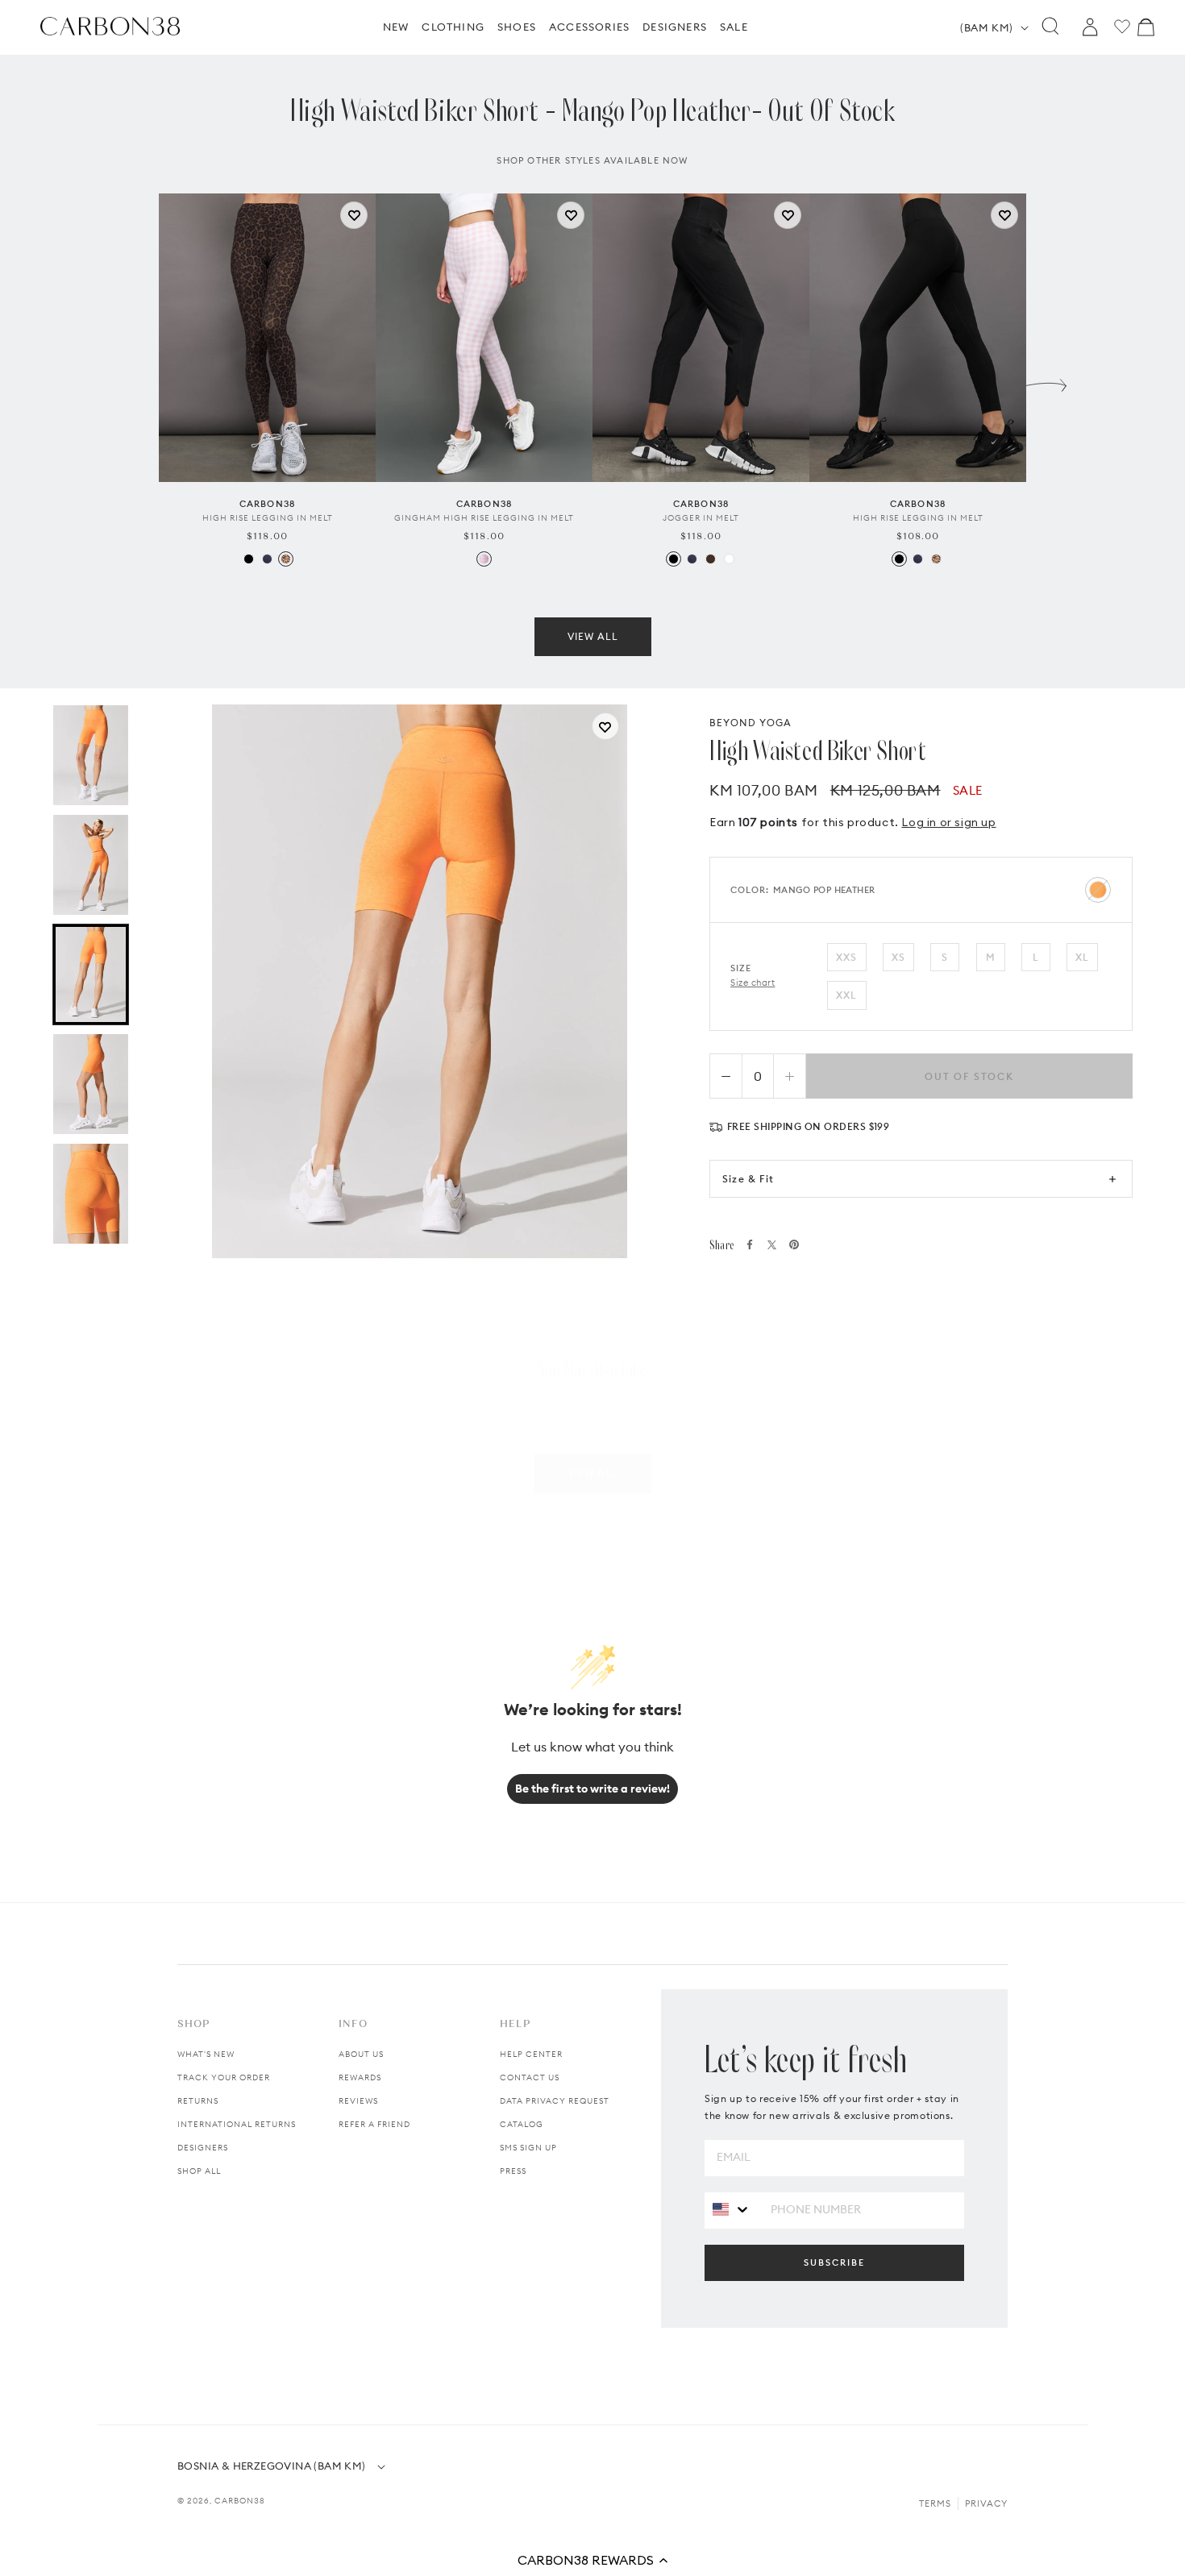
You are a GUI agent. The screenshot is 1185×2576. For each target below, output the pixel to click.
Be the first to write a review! (592, 1789)
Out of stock (969, 1076)
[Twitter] (772, 1245)
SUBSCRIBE (834, 2262)
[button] (592, 2560)
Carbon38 (240, 2501)
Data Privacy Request (555, 2101)
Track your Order (224, 2077)
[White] (729, 559)
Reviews (358, 2101)
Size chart (753, 983)
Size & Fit (748, 1179)
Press (513, 2171)
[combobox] (732, 2210)
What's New (206, 2054)
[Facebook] (750, 1244)
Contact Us (530, 2077)
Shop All (199, 2171)
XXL (847, 995)
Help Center (531, 2054)
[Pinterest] (794, 1244)
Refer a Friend (374, 2124)
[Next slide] (1046, 381)
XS (898, 957)
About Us (361, 2054)
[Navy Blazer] (267, 559)
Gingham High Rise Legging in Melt (484, 518)
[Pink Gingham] (484, 559)
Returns (198, 2101)
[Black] (249, 559)
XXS (847, 957)
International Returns (237, 2124)
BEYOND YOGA (750, 723)
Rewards (360, 2077)
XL (1082, 957)
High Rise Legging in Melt (268, 518)
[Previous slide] (139, 381)
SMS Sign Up (528, 2148)
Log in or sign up (948, 822)
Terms (935, 2503)
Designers (203, 2148)
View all (593, 636)
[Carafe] (711, 559)
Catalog (522, 2124)
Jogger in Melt (701, 518)
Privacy (986, 2503)
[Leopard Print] (286, 559)
